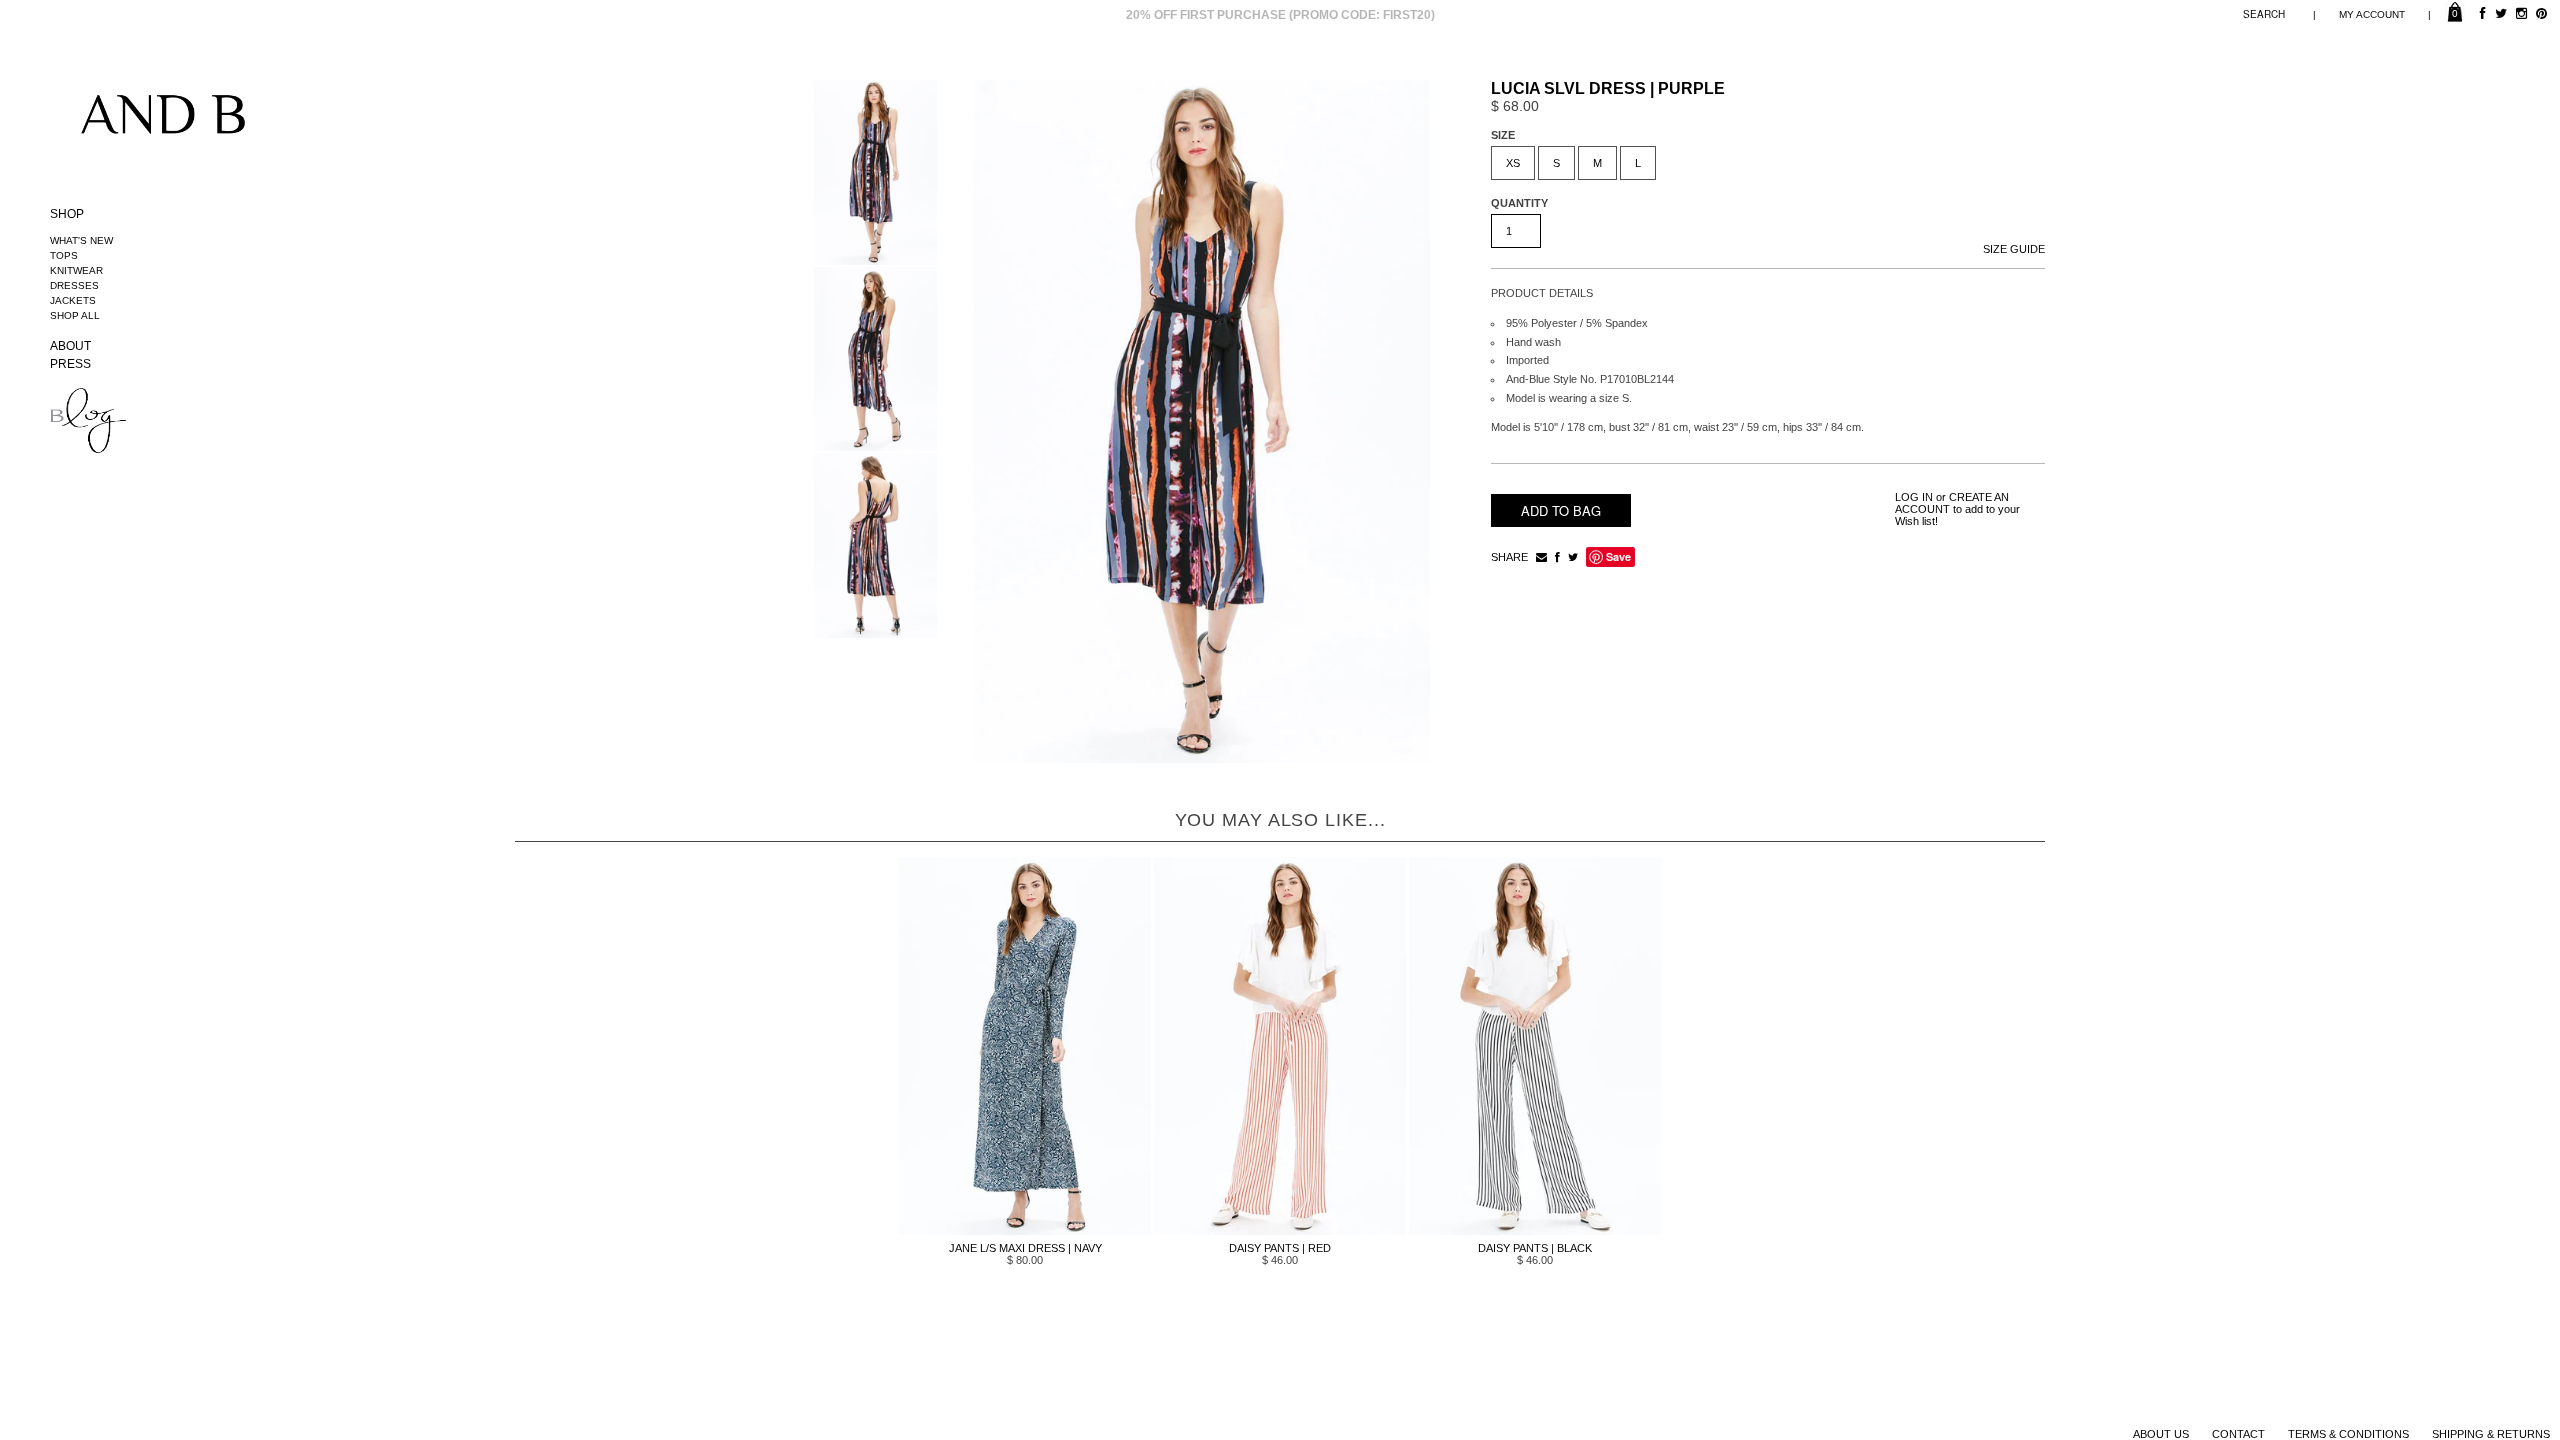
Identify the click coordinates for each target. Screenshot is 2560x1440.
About (70, 346)
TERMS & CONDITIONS (2348, 1434)
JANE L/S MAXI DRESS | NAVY (1025, 1248)
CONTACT (2238, 1434)
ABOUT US (2161, 1434)
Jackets (73, 300)
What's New (81, 240)
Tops (64, 255)
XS (1513, 163)
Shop (67, 214)
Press (70, 364)
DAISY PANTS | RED (1280, 1248)
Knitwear (76, 270)
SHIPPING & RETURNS (2491, 1434)
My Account (2372, 14)
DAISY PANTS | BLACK (1535, 1248)
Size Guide (2014, 249)
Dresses (74, 285)
